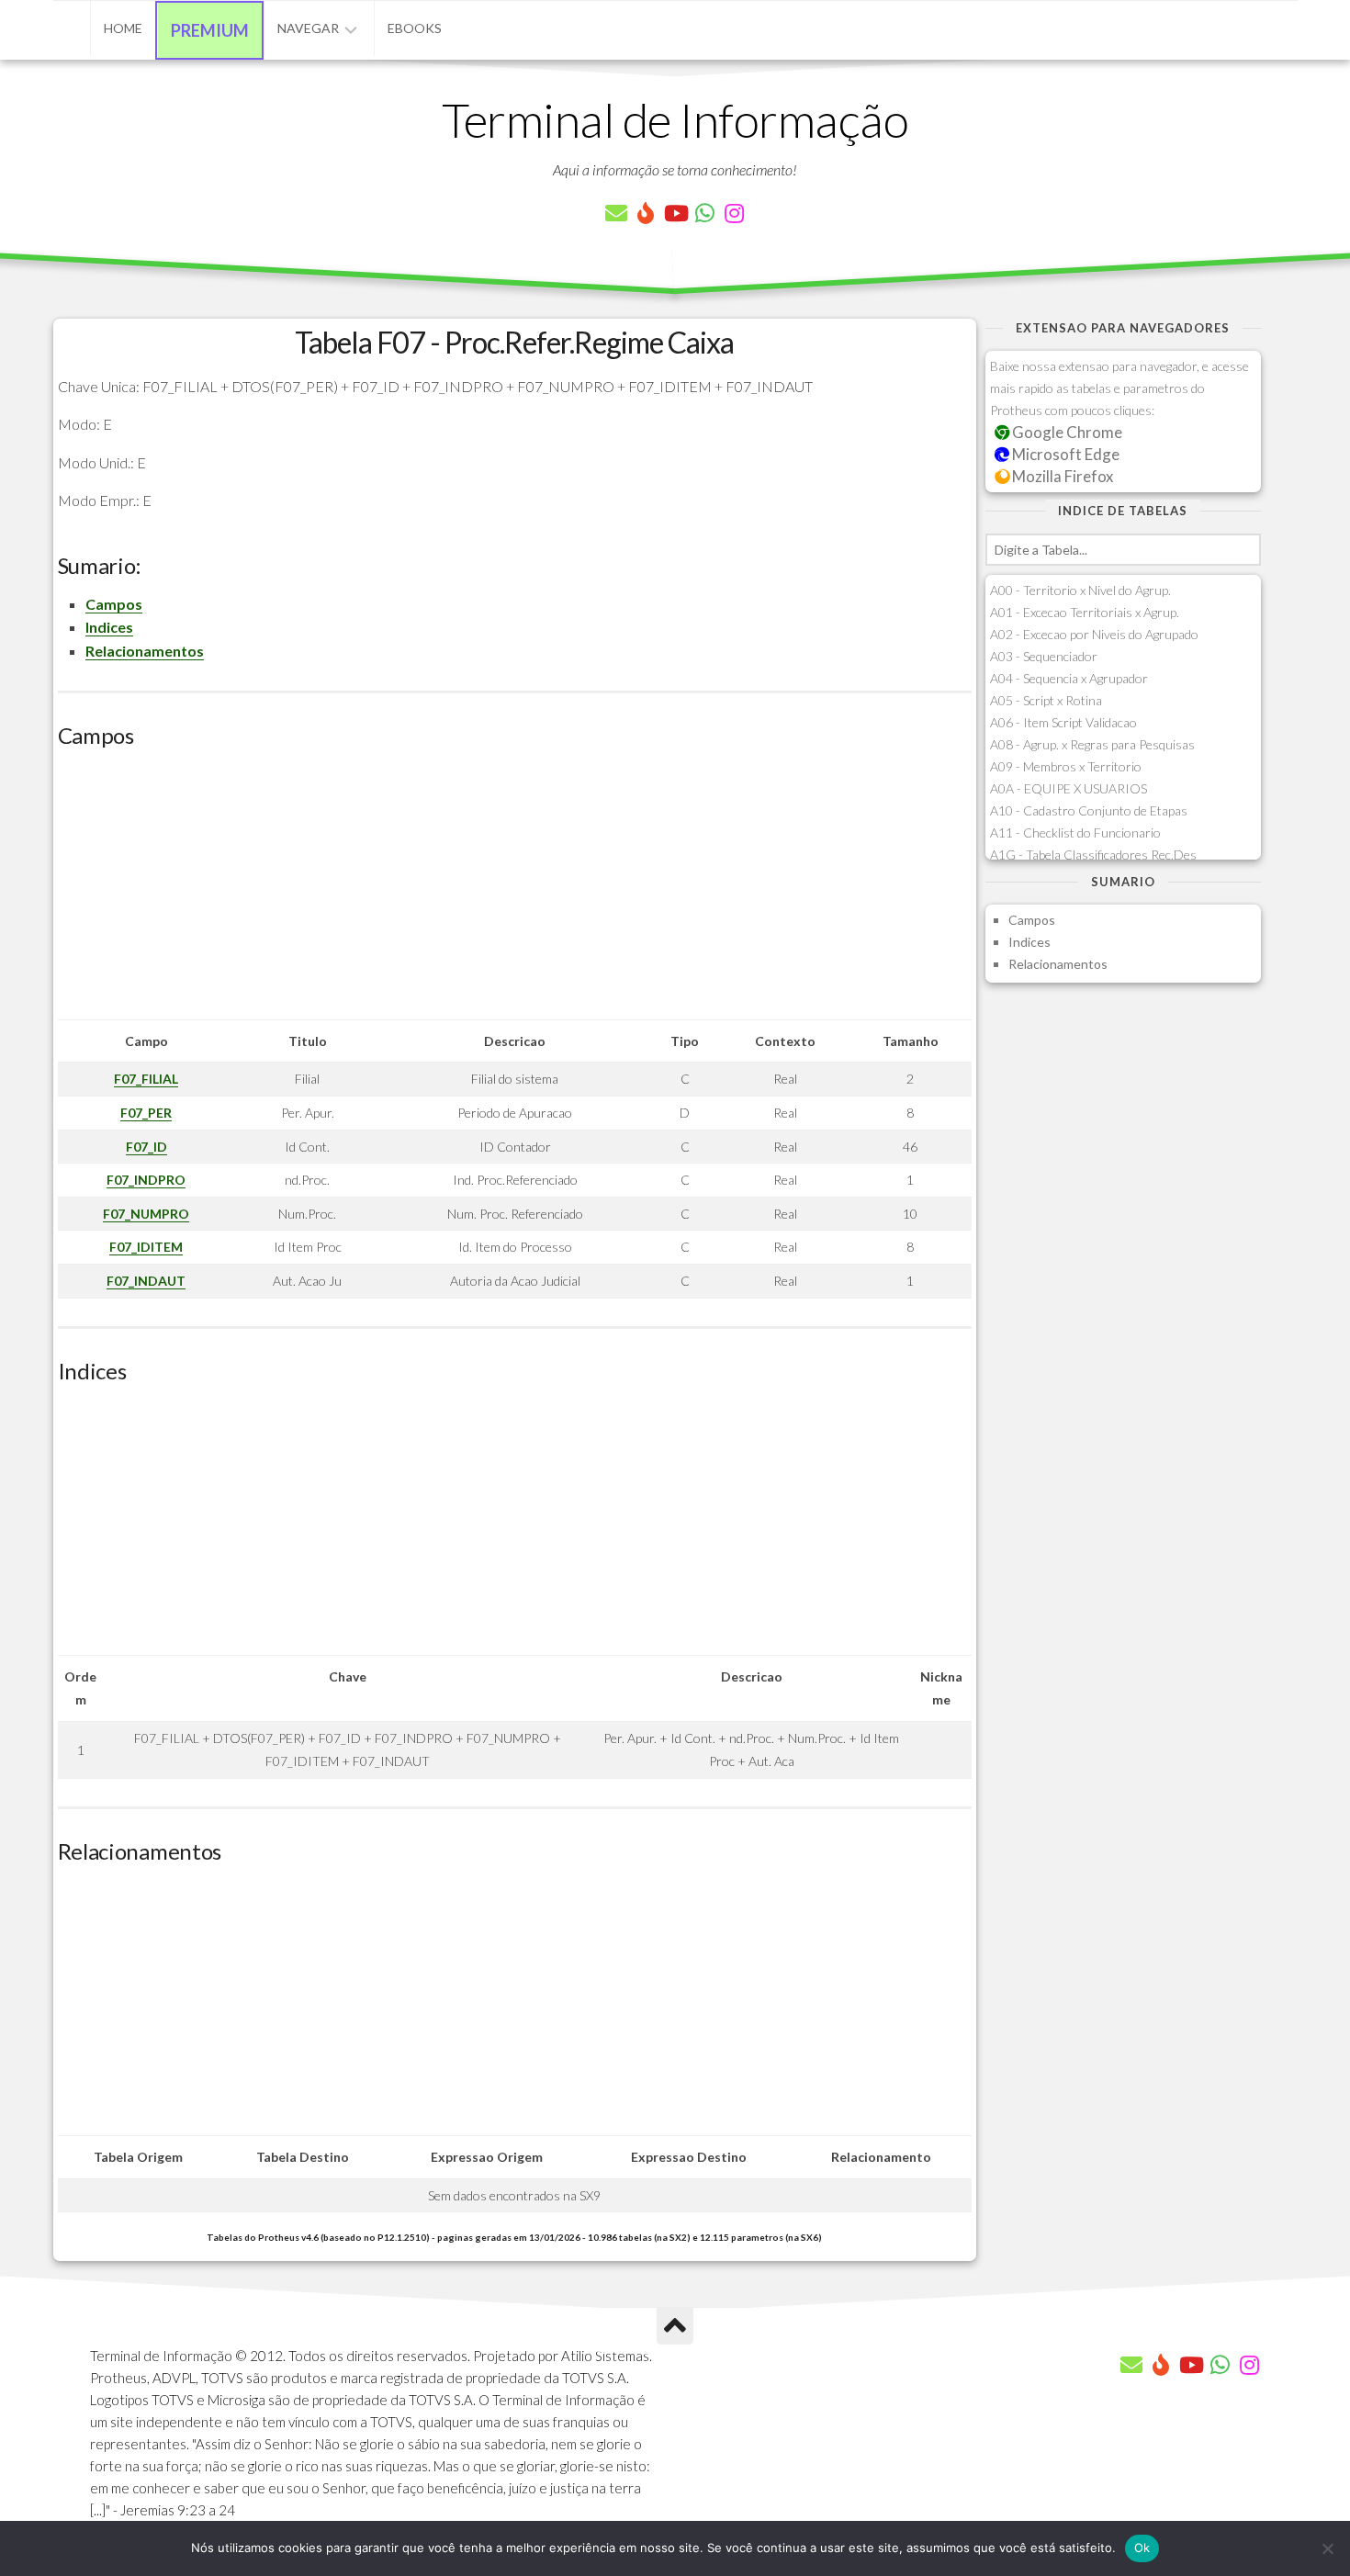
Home (123, 28)
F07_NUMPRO (146, 1214)
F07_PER (146, 1113)
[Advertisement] (515, 891)
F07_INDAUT (146, 1281)
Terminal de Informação (675, 119)
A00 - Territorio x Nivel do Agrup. (1080, 590)
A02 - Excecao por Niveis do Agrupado (1094, 634)
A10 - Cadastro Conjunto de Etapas (1089, 810)
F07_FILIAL (146, 1079)
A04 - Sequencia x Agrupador (1069, 678)
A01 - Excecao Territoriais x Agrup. (1085, 612)
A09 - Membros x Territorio (1066, 766)
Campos (114, 604)
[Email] (616, 213)
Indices (109, 627)
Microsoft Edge (1064, 454)
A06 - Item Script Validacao (1063, 722)
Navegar (308, 28)
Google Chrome (1066, 432)
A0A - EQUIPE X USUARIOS (1069, 788)
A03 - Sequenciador (1044, 656)
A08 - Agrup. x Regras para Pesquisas (1092, 744)
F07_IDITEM (146, 1247)
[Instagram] (734, 213)
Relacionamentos (145, 651)
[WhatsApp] (704, 213)
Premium (210, 30)
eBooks (415, 28)
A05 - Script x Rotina (1046, 700)
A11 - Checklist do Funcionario (1075, 832)
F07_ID (146, 1147)
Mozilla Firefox (1061, 476)
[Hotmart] (646, 213)
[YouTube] (675, 213)
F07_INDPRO (146, 1180)
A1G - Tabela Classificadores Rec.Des (1093, 855)
